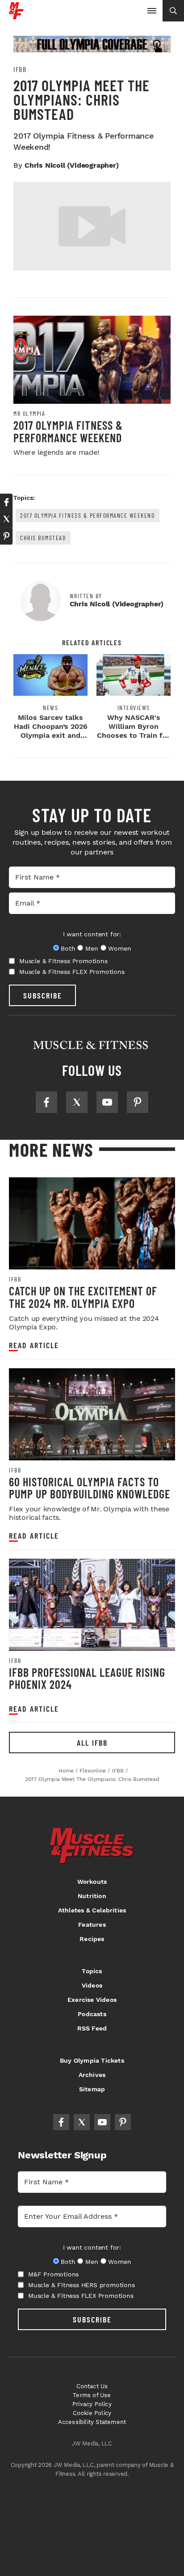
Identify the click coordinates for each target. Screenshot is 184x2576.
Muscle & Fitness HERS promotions (82, 2285)
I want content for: (92, 934)
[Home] (16, 16)
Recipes (92, 1939)
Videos (92, 1985)
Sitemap (92, 2089)
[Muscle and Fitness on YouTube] (107, 1102)
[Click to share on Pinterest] (6, 536)
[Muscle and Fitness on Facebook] (46, 1102)
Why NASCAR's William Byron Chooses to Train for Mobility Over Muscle (134, 735)
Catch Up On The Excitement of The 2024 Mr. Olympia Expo (83, 1297)
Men (92, 948)
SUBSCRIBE (43, 995)
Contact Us (92, 2386)
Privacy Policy (92, 2404)
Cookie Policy (92, 2413)
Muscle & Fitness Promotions (63, 961)
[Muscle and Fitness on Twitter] (77, 1102)
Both (68, 948)
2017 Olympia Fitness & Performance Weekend (68, 431)
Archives (92, 2075)
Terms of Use (92, 2395)
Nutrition (92, 1896)
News (50, 708)
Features (92, 1925)
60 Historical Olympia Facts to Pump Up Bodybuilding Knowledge (90, 1488)
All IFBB (92, 1743)
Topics (92, 1971)
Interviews (134, 708)
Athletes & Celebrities (92, 1910)
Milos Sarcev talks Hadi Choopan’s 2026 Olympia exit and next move (51, 731)
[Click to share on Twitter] (6, 519)
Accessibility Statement (92, 2422)
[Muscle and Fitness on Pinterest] (138, 1102)
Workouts (92, 1882)
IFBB (20, 69)
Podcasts (92, 2014)
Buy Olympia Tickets (92, 2060)
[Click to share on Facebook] (6, 502)
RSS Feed (92, 2028)
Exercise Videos (92, 2000)
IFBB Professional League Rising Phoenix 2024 (87, 1678)
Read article (34, 1345)
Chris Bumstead (43, 538)
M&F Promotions (53, 2274)
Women (119, 948)
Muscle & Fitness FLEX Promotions (72, 972)
